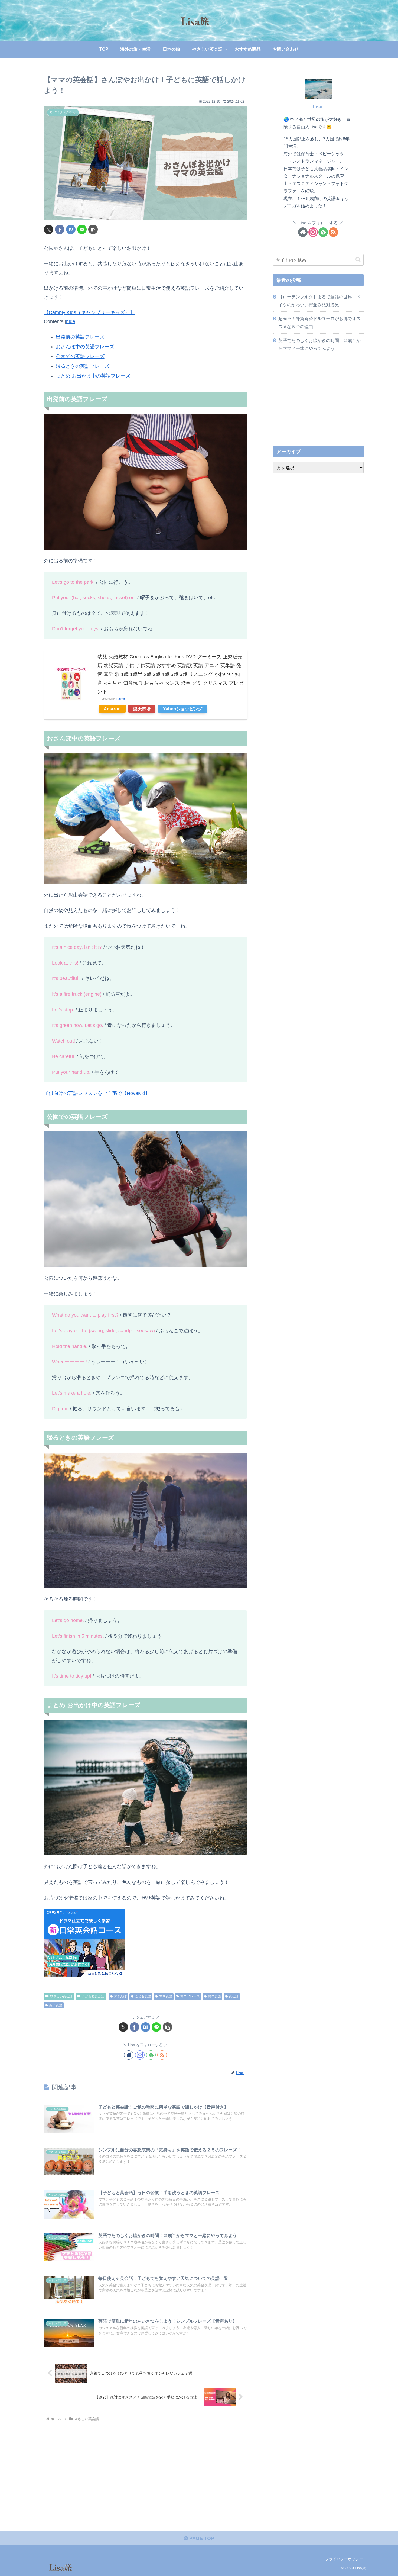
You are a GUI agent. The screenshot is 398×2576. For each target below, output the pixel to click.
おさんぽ (120, 1996)
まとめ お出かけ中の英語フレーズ (93, 376)
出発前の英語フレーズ (80, 337)
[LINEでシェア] (82, 229)
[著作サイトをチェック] (129, 2055)
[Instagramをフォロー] (140, 2055)
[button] (93, 229)
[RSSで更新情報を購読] (162, 2055)
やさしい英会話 (61, 1996)
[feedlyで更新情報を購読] (151, 2055)
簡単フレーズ (190, 1996)
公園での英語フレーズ (80, 356)
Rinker (121, 699)
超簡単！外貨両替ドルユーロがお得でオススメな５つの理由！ (319, 322)
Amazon (112, 709)
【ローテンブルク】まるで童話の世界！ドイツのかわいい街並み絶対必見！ (319, 301)
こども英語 (143, 1996)
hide (71, 321)
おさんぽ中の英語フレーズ (85, 347)
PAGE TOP (201, 2538)
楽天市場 (142, 709)
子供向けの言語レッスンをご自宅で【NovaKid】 (97, 1093)
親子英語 (56, 2005)
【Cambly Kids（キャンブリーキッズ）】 (89, 312)
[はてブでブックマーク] (71, 229)
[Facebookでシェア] (60, 229)
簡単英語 (214, 1996)
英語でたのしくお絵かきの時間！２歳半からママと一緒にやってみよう (319, 344)
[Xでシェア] (49, 229)
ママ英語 (166, 1996)
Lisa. (318, 107)
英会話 (234, 1996)
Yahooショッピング (183, 709)
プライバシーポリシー (344, 2559)
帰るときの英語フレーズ (83, 366)
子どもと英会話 (93, 1996)
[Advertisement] (318, 399)
